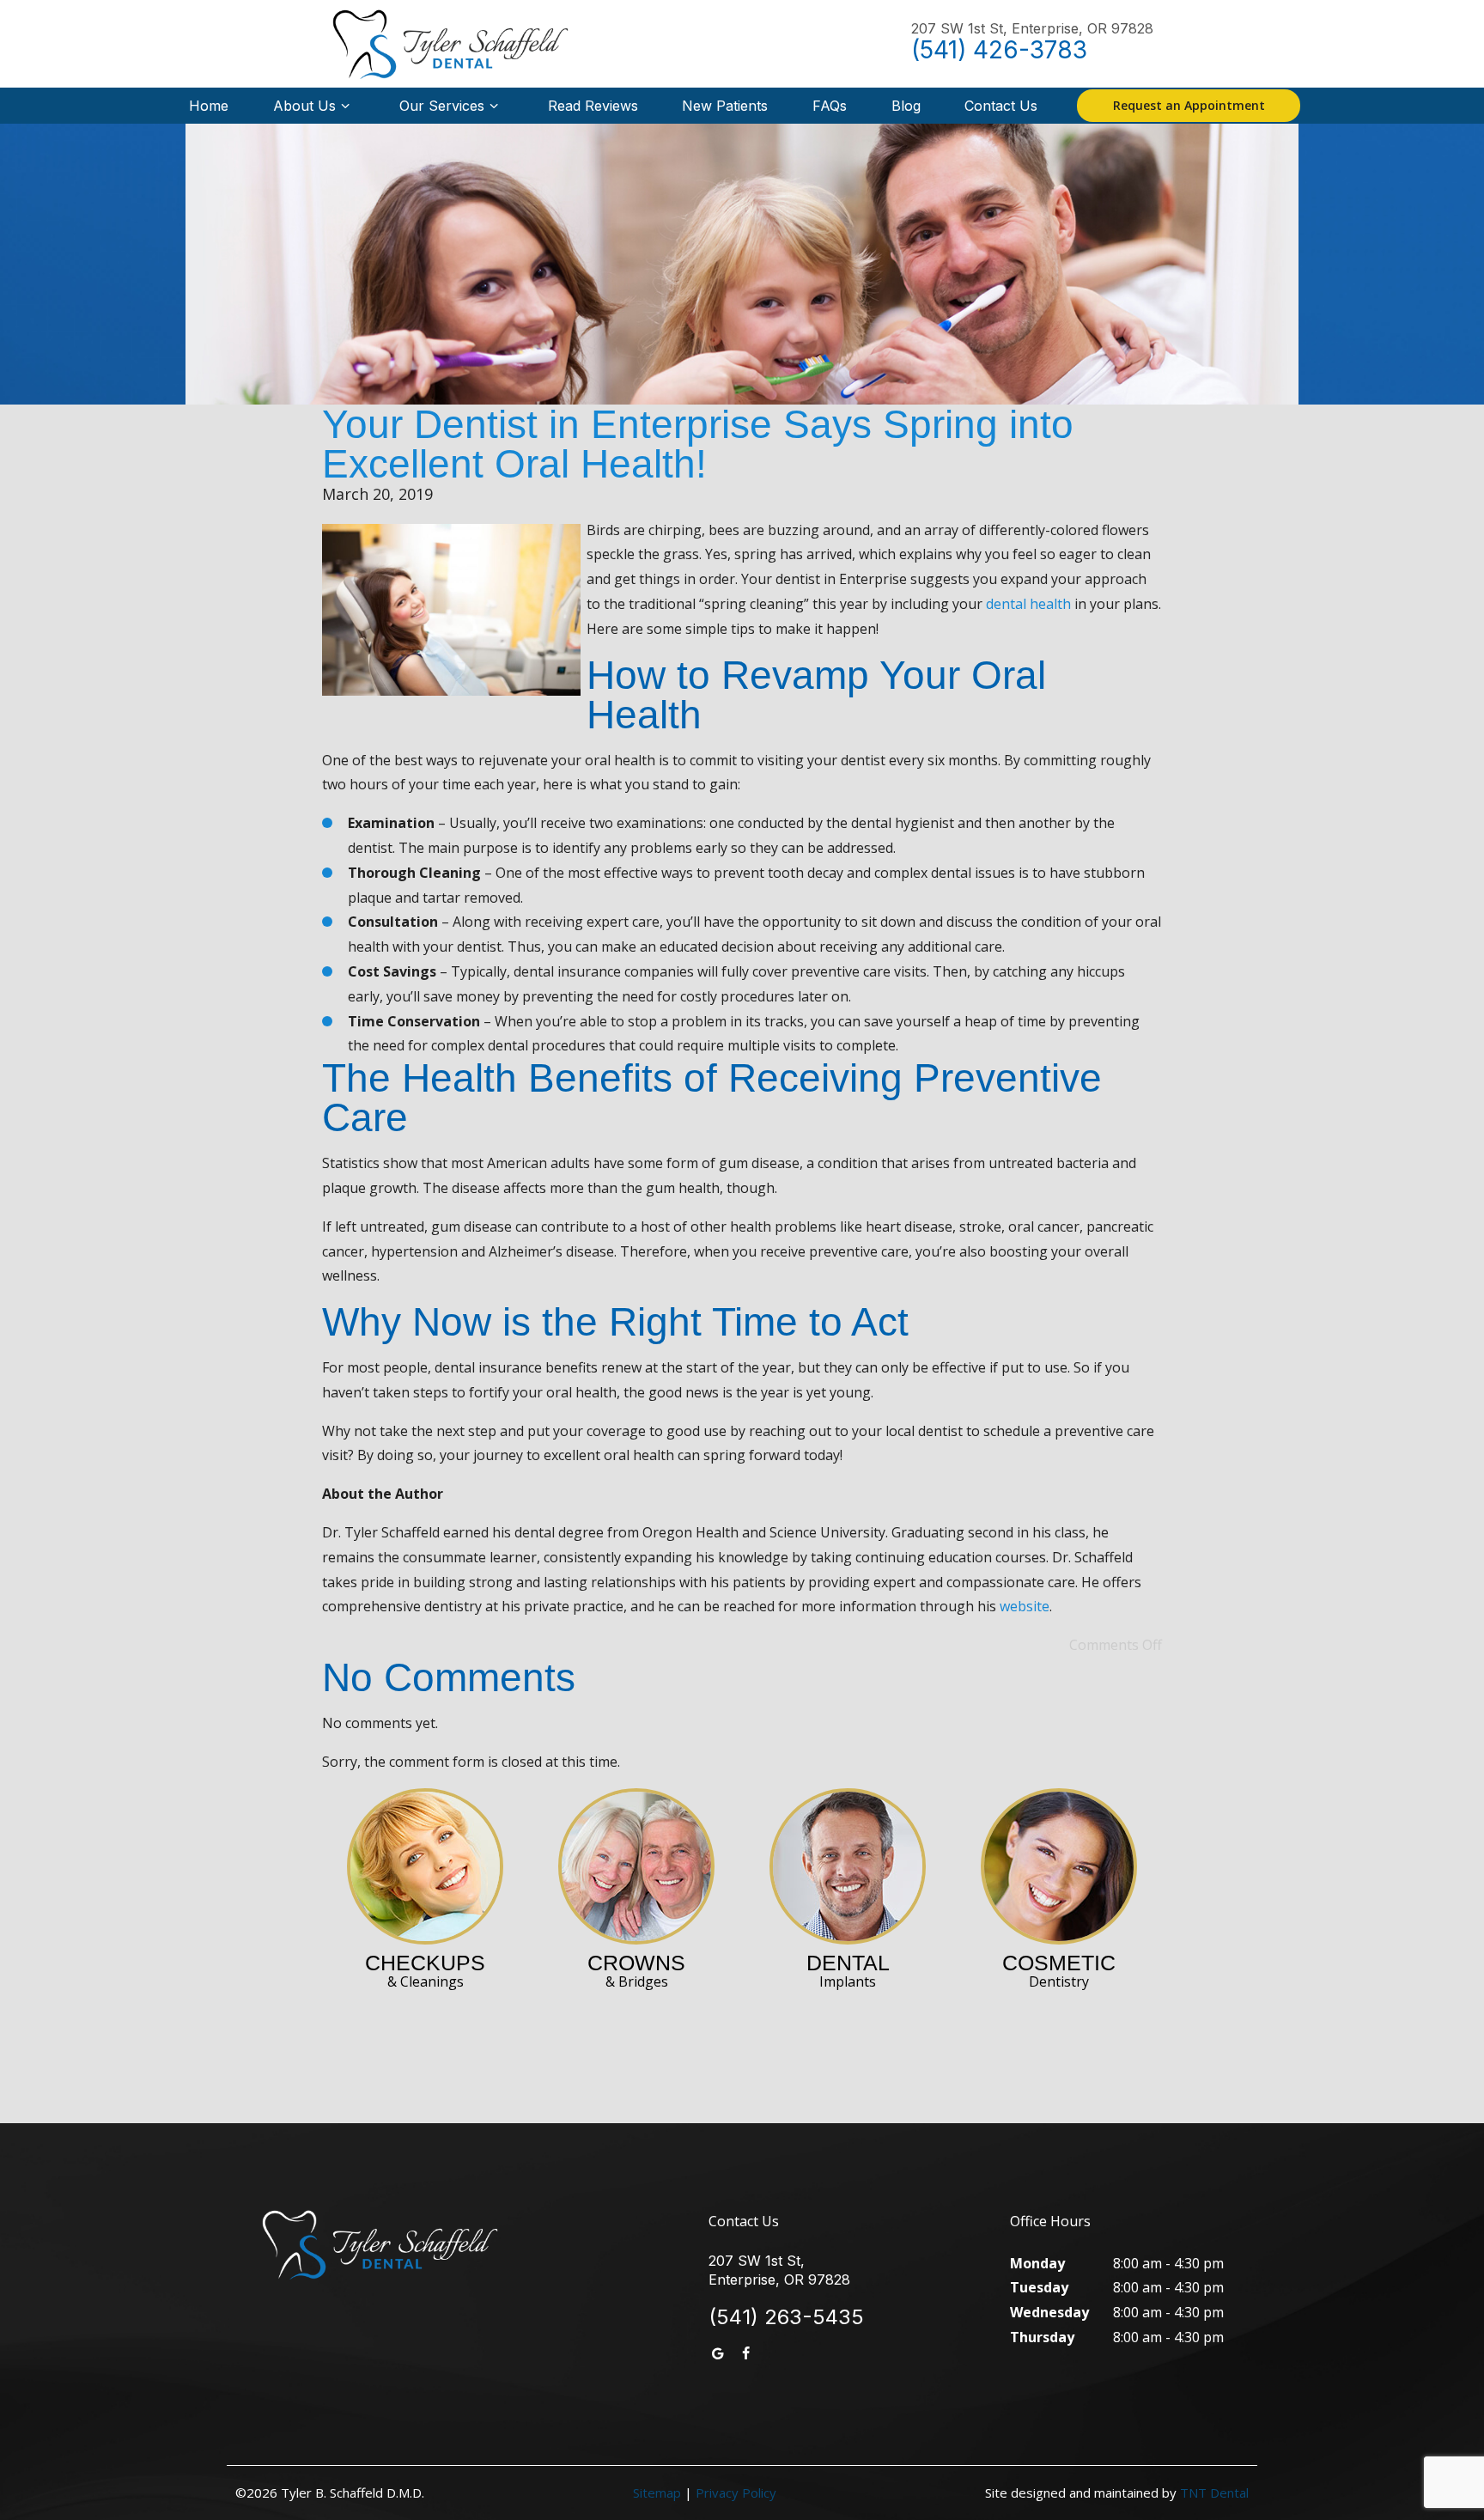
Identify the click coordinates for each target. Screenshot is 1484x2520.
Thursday (1042, 2337)
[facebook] (745, 2354)
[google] (718, 2354)
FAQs (830, 106)
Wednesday (1049, 2312)
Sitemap (657, 2493)
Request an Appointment (1189, 105)
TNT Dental (1214, 2493)
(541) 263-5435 (786, 2317)
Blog (906, 106)
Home (209, 106)
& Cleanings (425, 1971)
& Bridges (636, 1971)
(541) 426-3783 (999, 50)
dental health (1028, 604)
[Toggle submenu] (345, 106)
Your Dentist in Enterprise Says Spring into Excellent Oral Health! (698, 444)
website (1025, 1606)
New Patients (725, 106)
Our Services (442, 106)
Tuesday (1039, 2287)
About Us (304, 106)
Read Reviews (593, 106)
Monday (1037, 2263)
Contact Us (1001, 106)
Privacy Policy (736, 2493)
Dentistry (1059, 1971)
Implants (848, 1971)
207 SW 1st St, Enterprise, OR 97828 (1032, 29)
